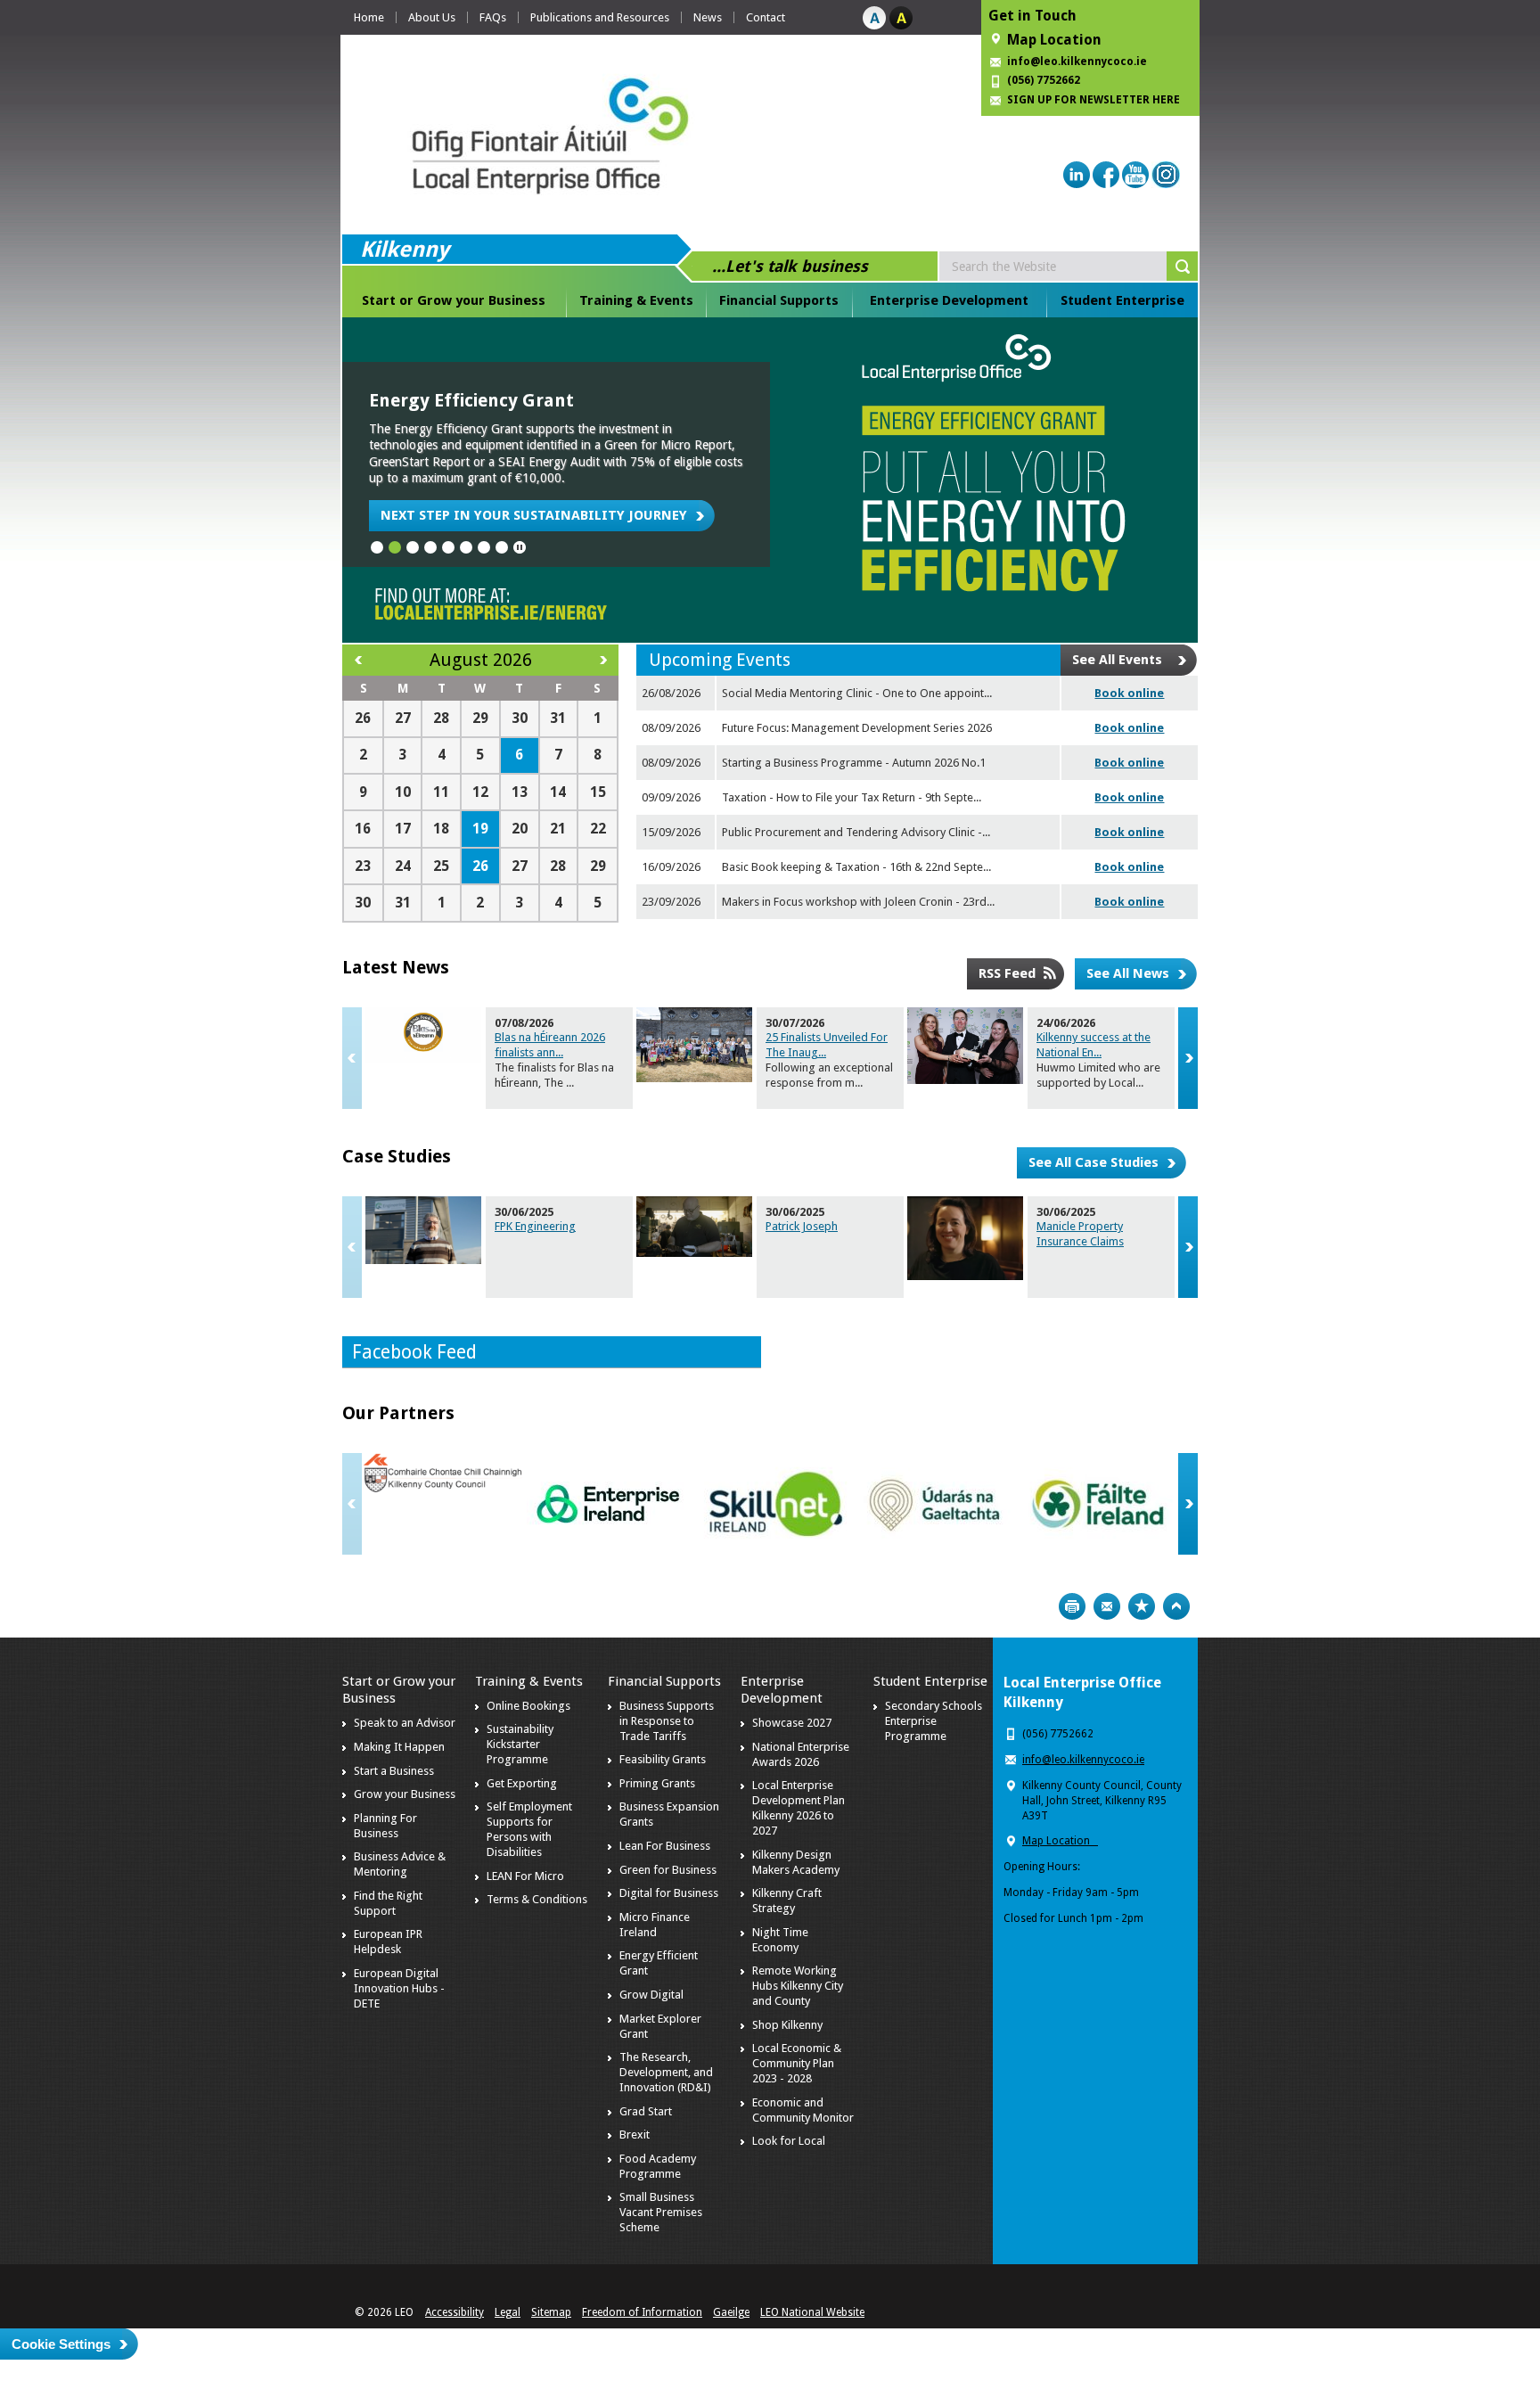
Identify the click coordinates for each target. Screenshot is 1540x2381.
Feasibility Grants (663, 1759)
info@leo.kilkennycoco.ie (1078, 62)
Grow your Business (405, 1794)
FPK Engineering (535, 1226)
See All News (1128, 973)
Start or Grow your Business (454, 300)
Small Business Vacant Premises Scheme (661, 2212)
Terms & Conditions (537, 1899)
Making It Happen (399, 1747)
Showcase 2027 (792, 1723)
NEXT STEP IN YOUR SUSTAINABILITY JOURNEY (534, 515)
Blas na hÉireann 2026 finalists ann (550, 1045)
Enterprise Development (949, 300)
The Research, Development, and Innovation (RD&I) (666, 2072)
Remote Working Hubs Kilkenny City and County (798, 1986)
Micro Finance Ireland (655, 1925)
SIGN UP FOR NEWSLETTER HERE (1094, 100)
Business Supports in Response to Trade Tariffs (667, 1721)
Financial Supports (779, 300)
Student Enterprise (1122, 300)
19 (480, 829)
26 (480, 866)
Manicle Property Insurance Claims (1080, 1234)
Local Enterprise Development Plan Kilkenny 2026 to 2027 (799, 1808)
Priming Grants (657, 1783)
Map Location (1054, 40)
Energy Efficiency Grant (471, 400)
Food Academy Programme (658, 2166)
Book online (1129, 693)
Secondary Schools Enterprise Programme (934, 1721)
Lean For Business (665, 1846)
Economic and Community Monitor (803, 2110)
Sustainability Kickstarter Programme (520, 1744)
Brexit (635, 2135)
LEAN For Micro (525, 1876)
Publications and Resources (600, 17)
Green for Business (668, 1870)
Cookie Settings (61, 2344)
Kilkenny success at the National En (1094, 1045)
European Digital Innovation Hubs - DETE (399, 1988)
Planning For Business (385, 1826)
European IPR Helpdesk (388, 1942)
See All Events (1117, 660)
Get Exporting (522, 1783)
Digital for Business (669, 1893)
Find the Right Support (388, 1903)
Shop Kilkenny (787, 2025)
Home (369, 17)
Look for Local (789, 2141)
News (708, 17)
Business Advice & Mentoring (400, 1864)
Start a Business (394, 1771)
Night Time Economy (780, 1940)
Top (1176, 1606)
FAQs (493, 17)
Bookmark (1142, 1606)
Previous (352, 1058)
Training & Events (636, 300)
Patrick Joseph (802, 1226)
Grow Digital (651, 1995)
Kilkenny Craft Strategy (787, 1901)
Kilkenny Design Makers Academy (796, 1862)
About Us (432, 17)
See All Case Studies (1094, 1162)
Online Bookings (528, 1706)
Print (1072, 1606)
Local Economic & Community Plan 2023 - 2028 (797, 2063)
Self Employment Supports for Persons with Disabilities (529, 1829)
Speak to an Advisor (405, 1723)
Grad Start (646, 2111)
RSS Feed (1007, 973)
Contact (766, 17)
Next (1188, 1058)
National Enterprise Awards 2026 (801, 1754)
